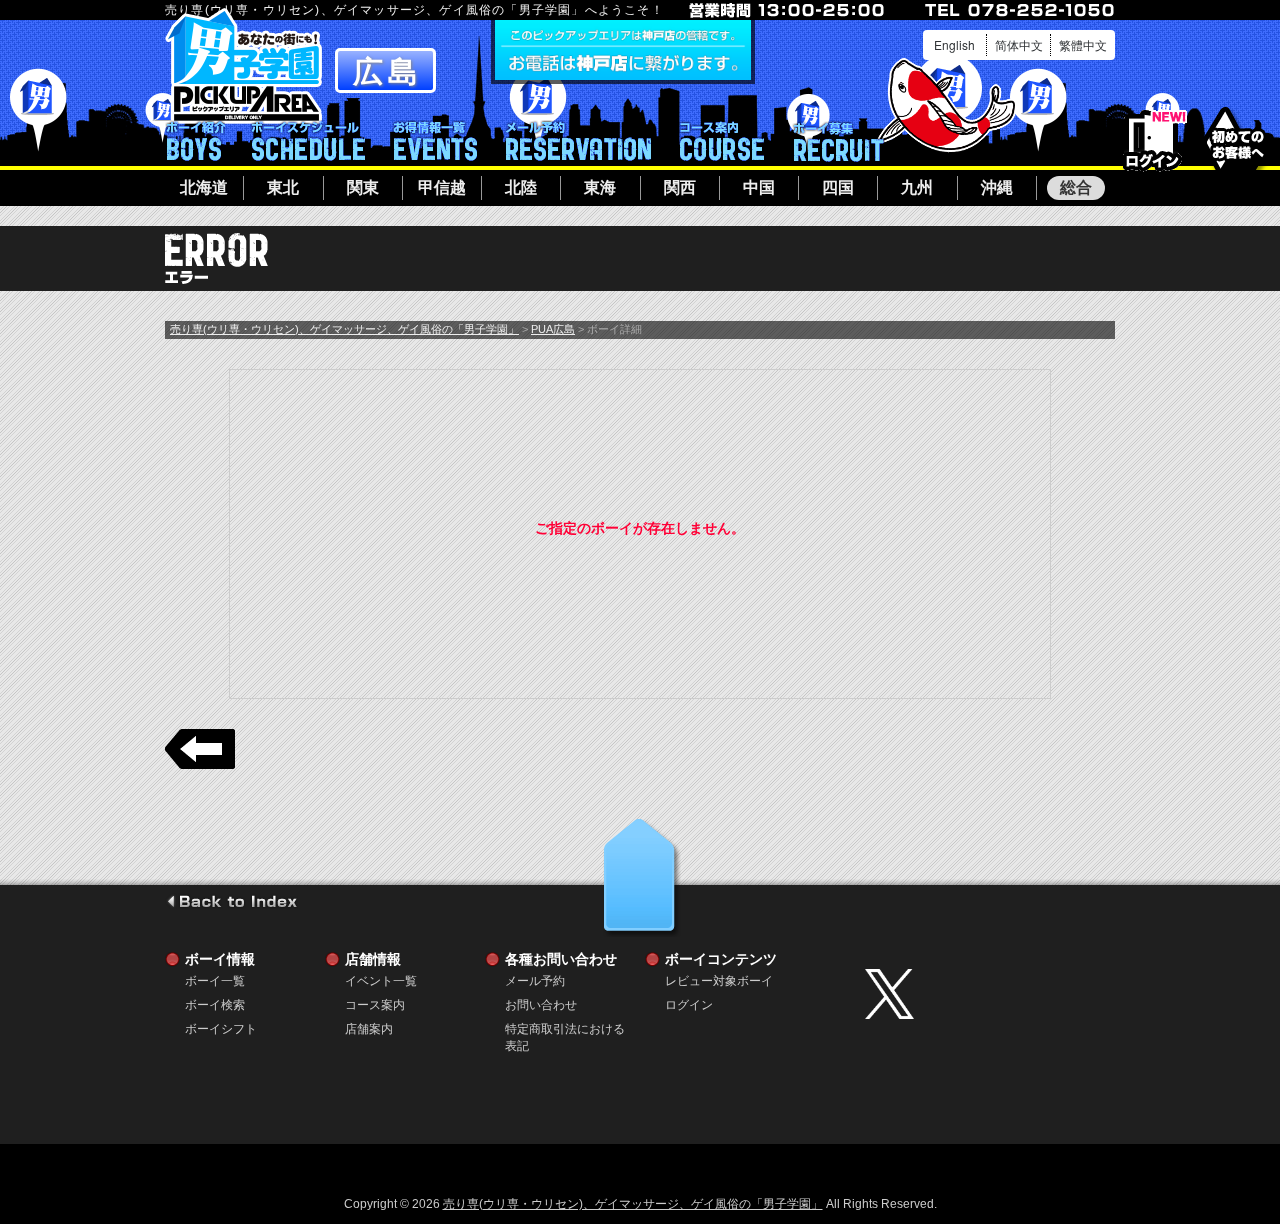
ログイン (1152, 141)
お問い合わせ (541, 1005)
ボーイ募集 (838, 141)
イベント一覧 (435, 141)
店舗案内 (369, 1029)
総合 (1076, 187)
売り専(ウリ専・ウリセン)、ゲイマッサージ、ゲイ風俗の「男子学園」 (344, 329)
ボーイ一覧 (215, 981)
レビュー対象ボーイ (719, 981)
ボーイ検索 (215, 1005)
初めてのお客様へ (1237, 139)
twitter (985, 994)
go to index (231, 901)
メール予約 (578, 141)
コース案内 (722, 141)
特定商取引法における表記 (565, 1029)
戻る (200, 749)
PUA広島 (553, 329)
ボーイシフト (308, 141)
